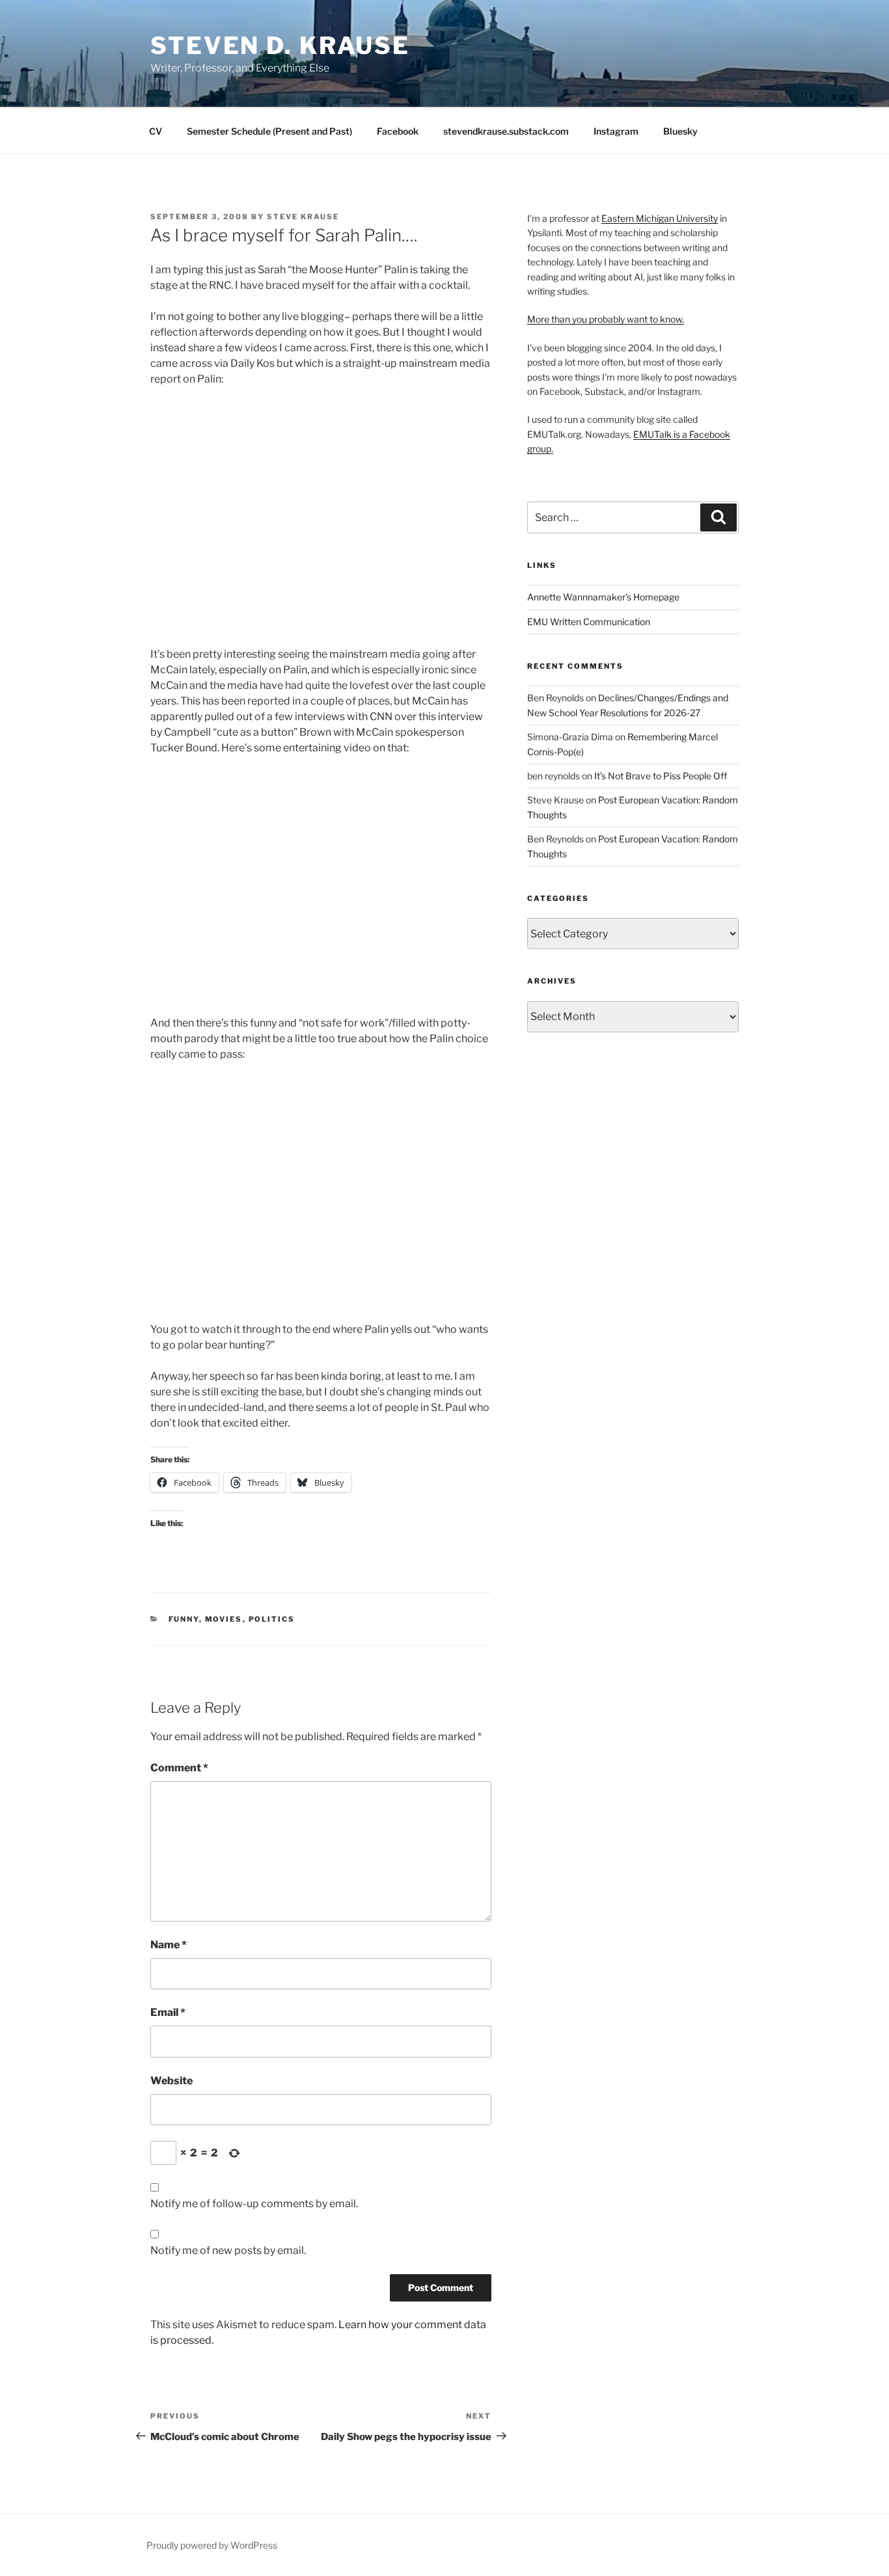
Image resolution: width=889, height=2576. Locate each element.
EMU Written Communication (589, 622)
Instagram (616, 131)
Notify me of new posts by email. (228, 2250)
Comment (179, 1768)
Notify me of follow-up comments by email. (254, 2204)
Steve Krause (303, 217)
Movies (224, 1619)
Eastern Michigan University (660, 218)
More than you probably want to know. (606, 319)
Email (168, 2012)
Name (169, 1945)
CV (156, 131)
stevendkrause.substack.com (506, 131)
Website (171, 2081)
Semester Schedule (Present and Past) (269, 131)
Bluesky (680, 131)
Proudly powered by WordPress (212, 2545)
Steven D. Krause (280, 46)
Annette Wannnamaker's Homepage (603, 597)
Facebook (398, 131)
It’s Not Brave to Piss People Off (661, 776)
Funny (184, 1619)
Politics (272, 1619)
